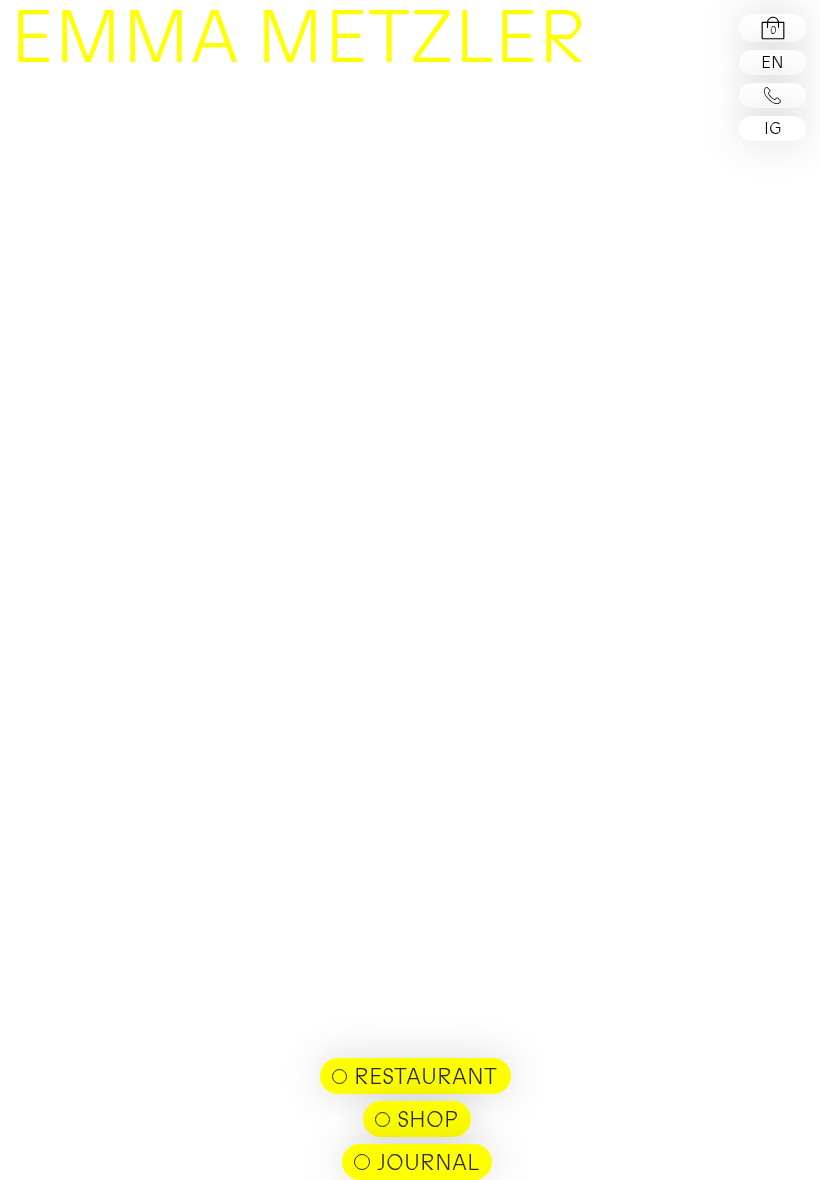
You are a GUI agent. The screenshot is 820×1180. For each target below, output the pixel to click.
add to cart (549, 129)
